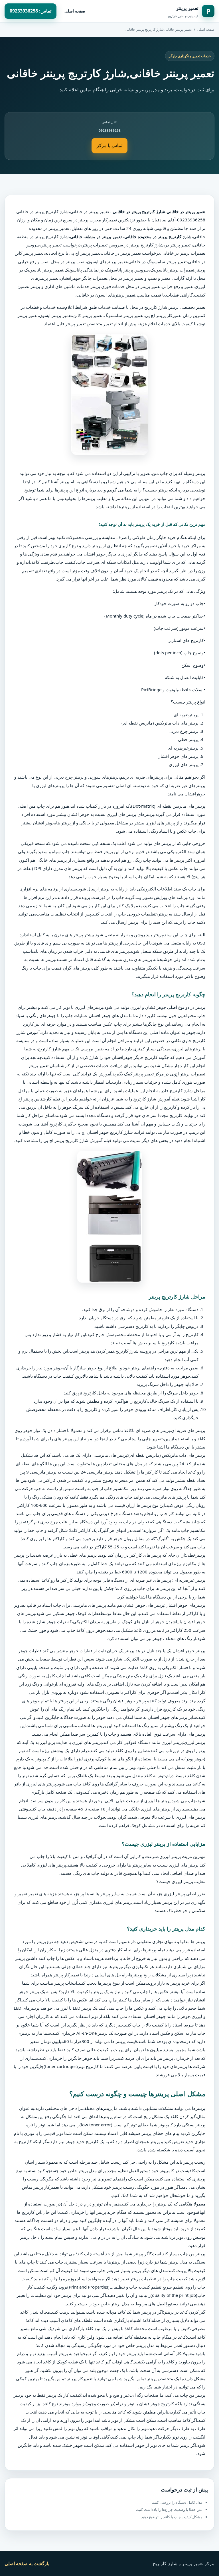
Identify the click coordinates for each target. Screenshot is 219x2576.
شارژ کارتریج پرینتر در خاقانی (42, 211)
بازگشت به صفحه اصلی (27, 2563)
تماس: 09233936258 (31, 11)
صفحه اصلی (75, 11)
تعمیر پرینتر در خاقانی (90, 211)
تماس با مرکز (109, 145)
